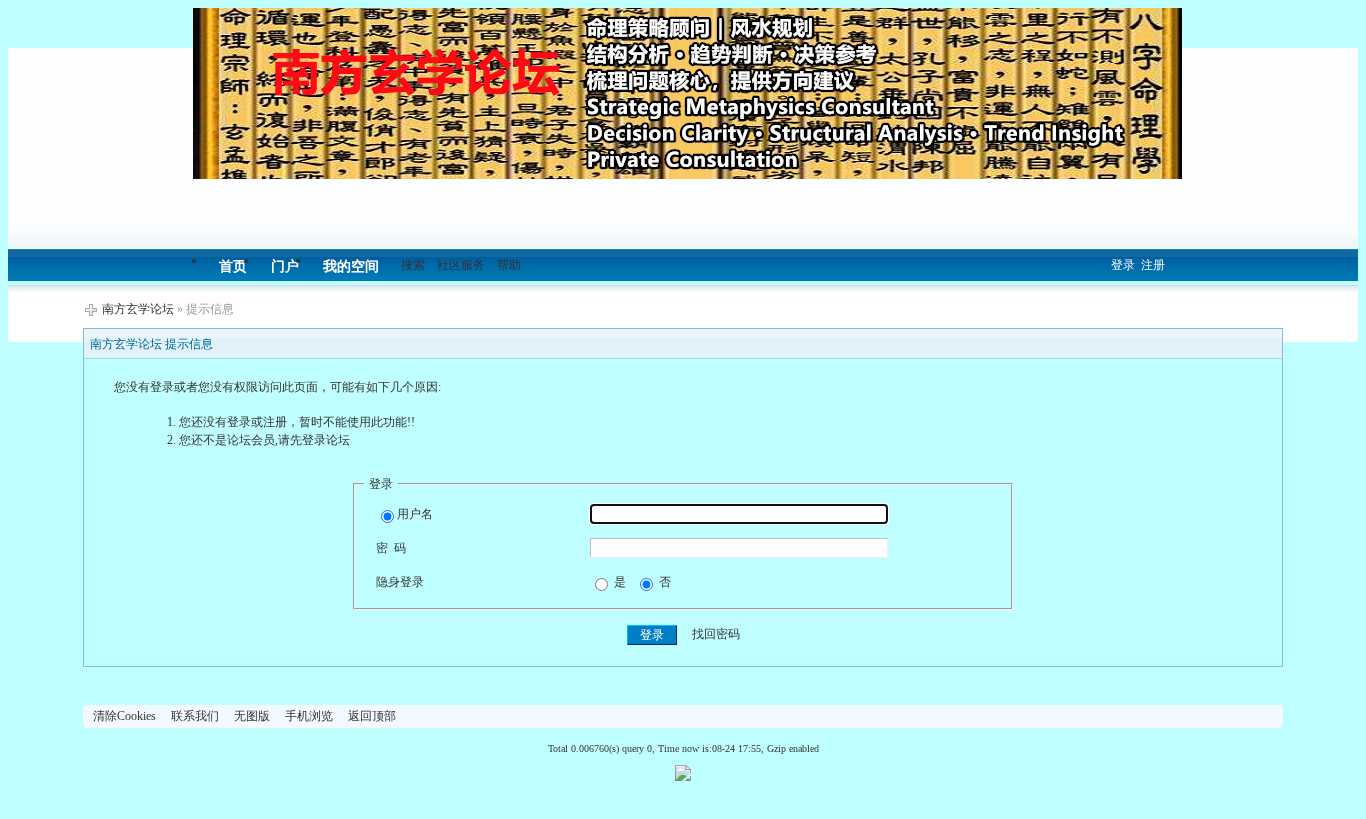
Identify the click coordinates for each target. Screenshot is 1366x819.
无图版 (252, 716)
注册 (1153, 265)
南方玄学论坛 (138, 309)
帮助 (509, 265)
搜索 (413, 265)
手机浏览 (309, 716)
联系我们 (195, 716)
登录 (1123, 265)
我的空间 (351, 266)
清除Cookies (124, 716)
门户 (285, 266)
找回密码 (716, 635)
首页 (233, 266)
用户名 (415, 514)
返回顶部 (372, 716)
